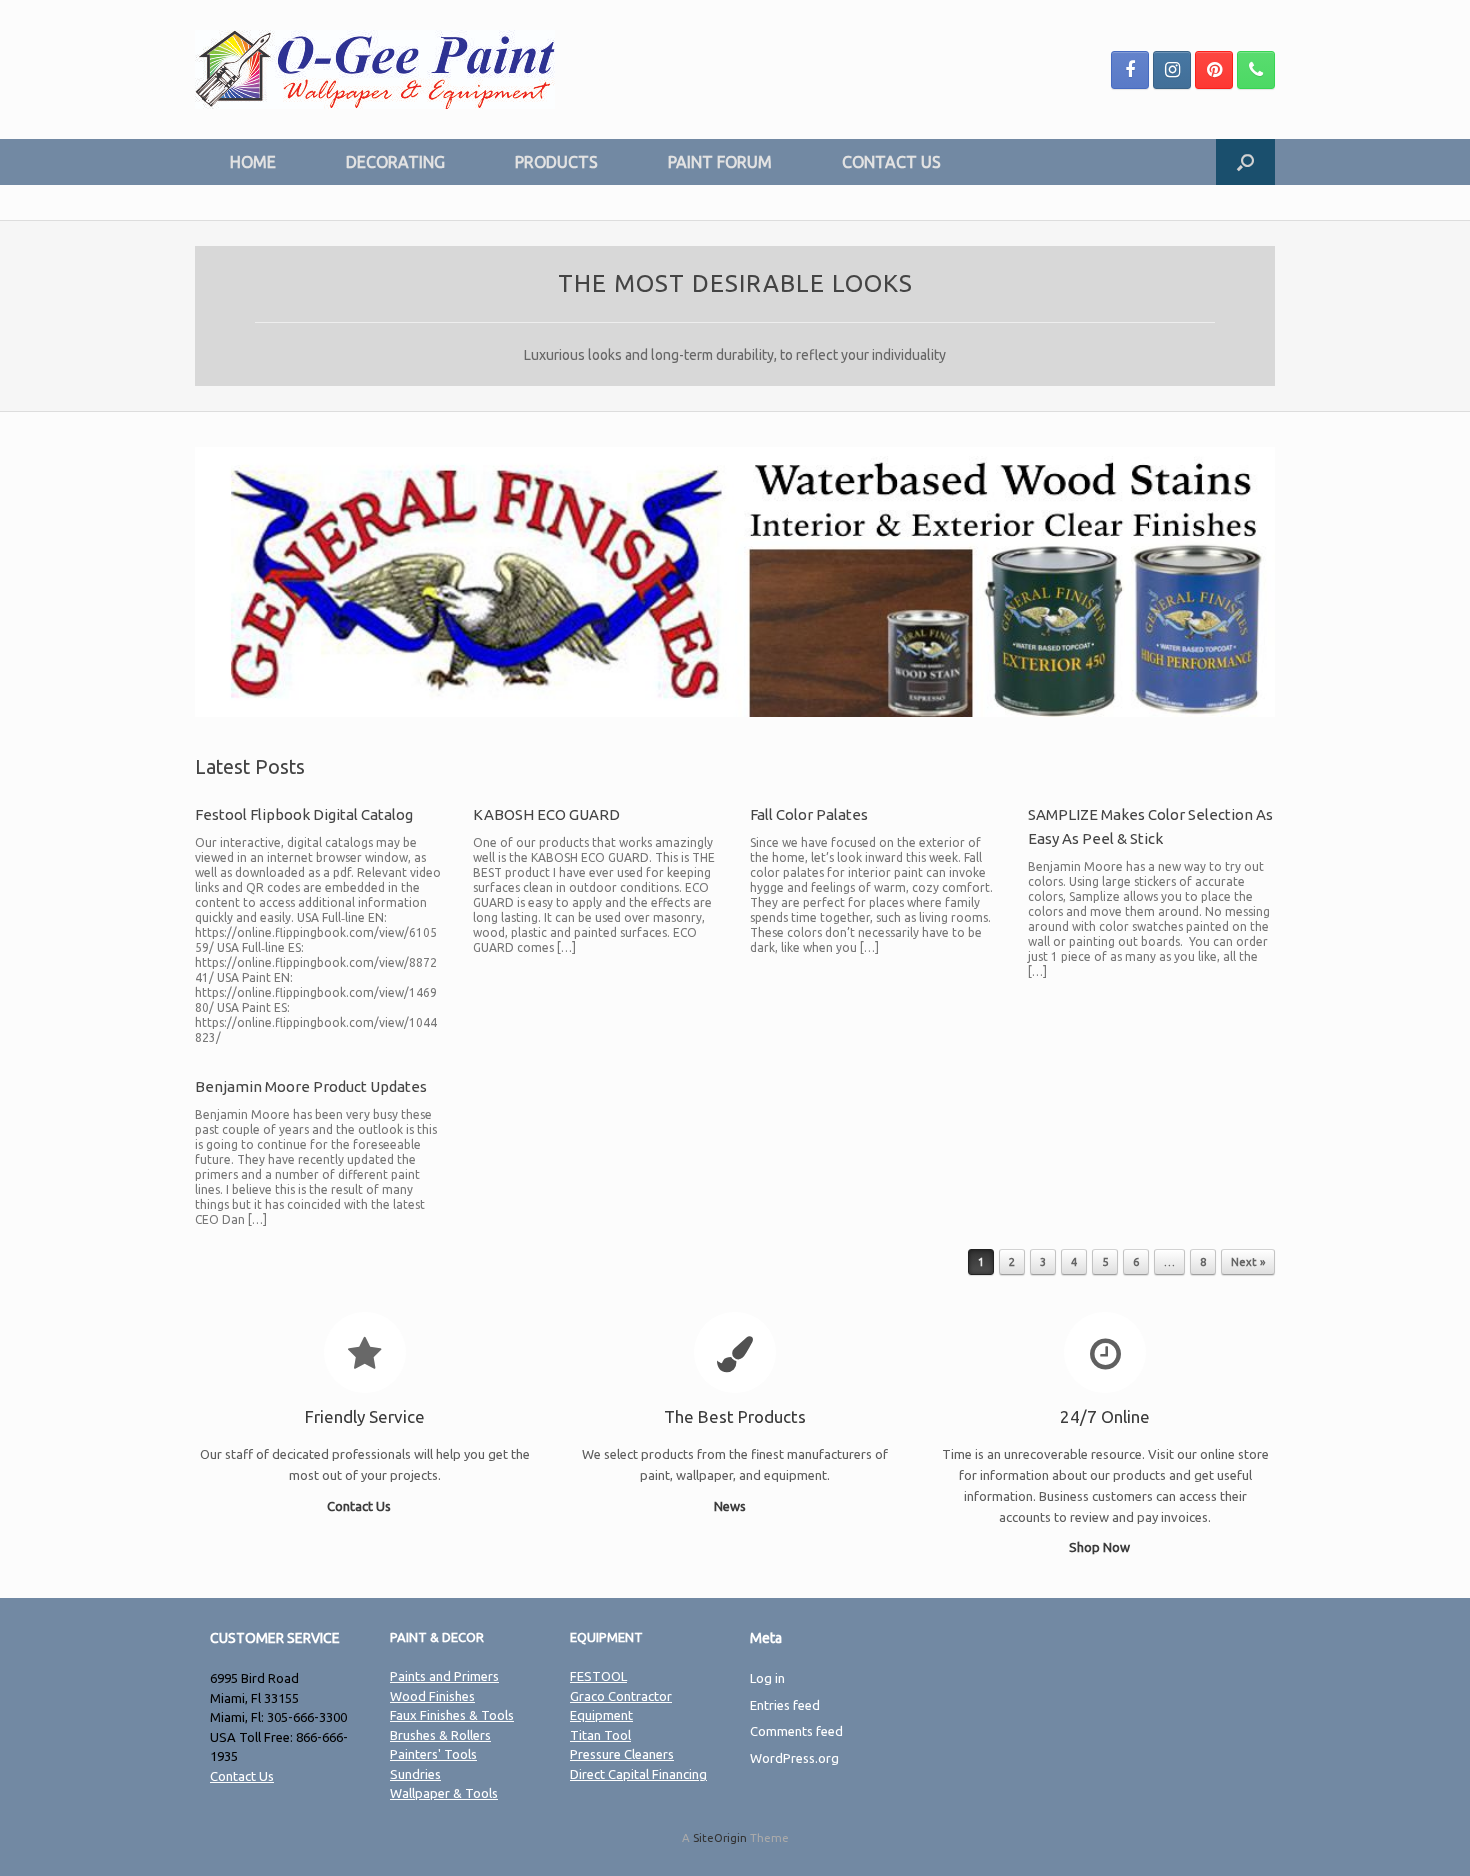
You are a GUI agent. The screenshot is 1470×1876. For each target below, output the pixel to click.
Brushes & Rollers (440, 1735)
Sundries (415, 1774)
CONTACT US (891, 162)
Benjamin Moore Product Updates (311, 1086)
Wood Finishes (432, 1696)
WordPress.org (794, 1758)
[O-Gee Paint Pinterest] (1214, 70)
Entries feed (785, 1705)
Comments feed (796, 1731)
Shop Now (1101, 1547)
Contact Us (360, 1506)
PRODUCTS (556, 162)
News (731, 1506)
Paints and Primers (444, 1676)
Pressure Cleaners (622, 1754)
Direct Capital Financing (638, 1774)
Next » (1248, 1262)
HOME (253, 162)
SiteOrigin (720, 1837)
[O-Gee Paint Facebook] (1130, 70)
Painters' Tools (433, 1754)
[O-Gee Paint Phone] (1256, 70)
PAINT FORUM (720, 162)
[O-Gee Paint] (375, 69)
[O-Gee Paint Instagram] (1172, 70)
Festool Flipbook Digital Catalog (304, 814)
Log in (767, 1678)
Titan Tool (600, 1735)
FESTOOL (598, 1676)
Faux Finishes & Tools (452, 1715)
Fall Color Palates (809, 814)
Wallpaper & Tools (444, 1793)
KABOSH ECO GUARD (546, 814)
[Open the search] (1245, 162)
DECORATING (395, 162)
